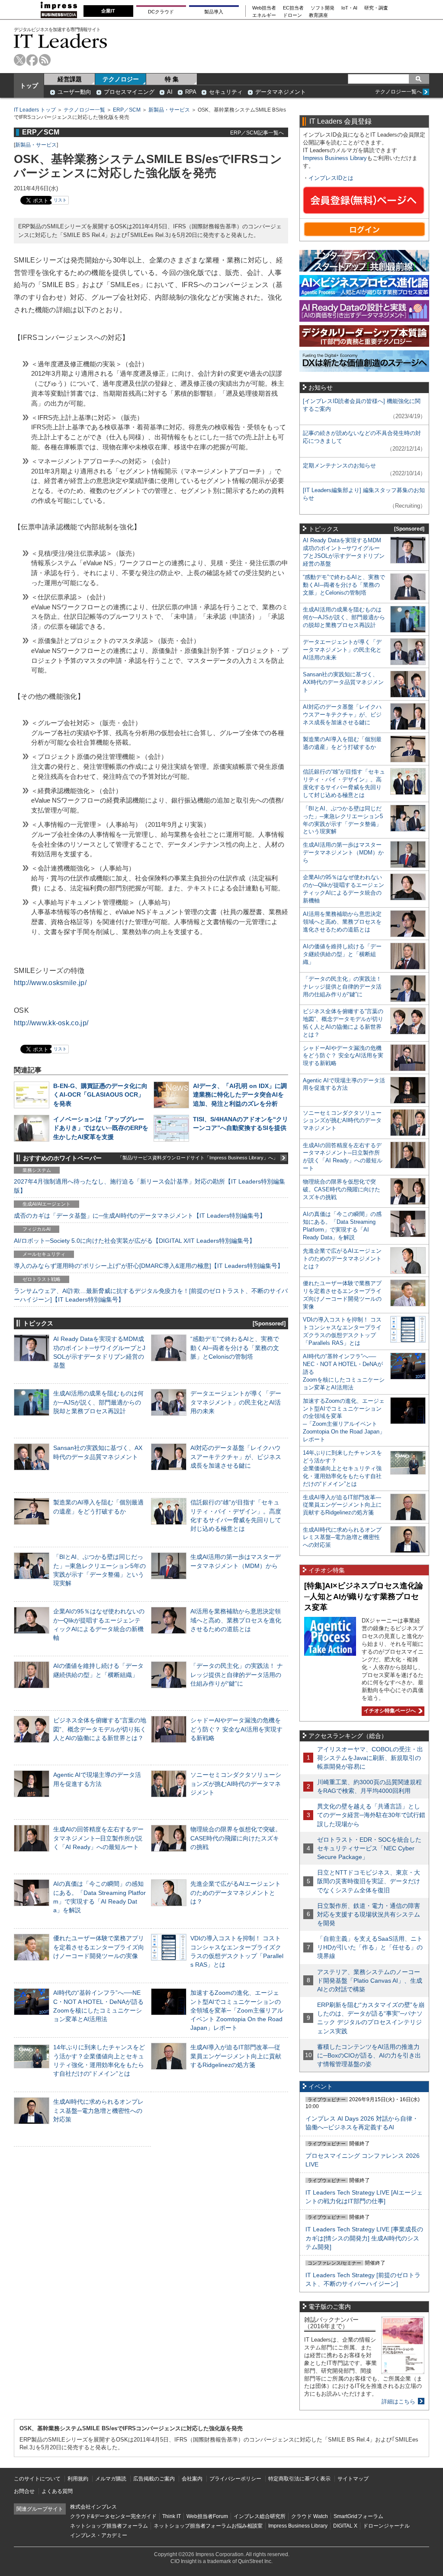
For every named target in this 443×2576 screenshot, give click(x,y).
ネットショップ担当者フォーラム (109, 2526)
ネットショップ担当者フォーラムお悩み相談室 (208, 2526)
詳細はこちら (398, 2402)
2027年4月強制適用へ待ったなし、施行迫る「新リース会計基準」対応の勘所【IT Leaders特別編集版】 (149, 1186)
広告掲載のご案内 (154, 2479)
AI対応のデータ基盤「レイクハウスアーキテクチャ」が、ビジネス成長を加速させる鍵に (236, 1456)
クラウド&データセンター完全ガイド (113, 2516)
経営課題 (70, 79)
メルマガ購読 (111, 2479)
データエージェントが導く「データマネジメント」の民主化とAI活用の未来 (236, 1402)
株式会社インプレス (93, 2507)
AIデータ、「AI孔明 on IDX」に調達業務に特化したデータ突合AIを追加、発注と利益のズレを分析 (240, 1094)
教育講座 (318, 15)
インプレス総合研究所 (260, 2516)
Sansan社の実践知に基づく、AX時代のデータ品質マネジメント (343, 682)
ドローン (292, 15)
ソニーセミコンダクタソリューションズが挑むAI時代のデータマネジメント (236, 1783)
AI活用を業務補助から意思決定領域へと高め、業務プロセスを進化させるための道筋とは (236, 1620)
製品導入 (214, 12)
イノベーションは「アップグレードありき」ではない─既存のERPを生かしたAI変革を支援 (101, 1128)
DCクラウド (161, 12)
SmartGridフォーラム (358, 2516)
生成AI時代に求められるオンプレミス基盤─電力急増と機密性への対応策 (98, 2110)
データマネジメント (281, 92)
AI (170, 92)
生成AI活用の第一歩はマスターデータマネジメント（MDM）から (343, 853)
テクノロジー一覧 (84, 110)
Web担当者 (264, 8)
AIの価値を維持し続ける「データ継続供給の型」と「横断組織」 (342, 954)
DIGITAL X (345, 2526)
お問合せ (24, 2491)
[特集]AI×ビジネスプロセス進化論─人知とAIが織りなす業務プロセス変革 (364, 1596)
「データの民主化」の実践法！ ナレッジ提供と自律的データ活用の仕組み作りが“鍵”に (237, 1674)
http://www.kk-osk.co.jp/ (51, 1023)
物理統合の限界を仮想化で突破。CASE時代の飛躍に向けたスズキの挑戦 (236, 1838)
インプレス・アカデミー (99, 2535)
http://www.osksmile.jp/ (50, 983)
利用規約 (78, 2479)
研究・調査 (376, 8)
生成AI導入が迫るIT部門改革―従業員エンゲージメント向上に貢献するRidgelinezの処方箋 (236, 2056)
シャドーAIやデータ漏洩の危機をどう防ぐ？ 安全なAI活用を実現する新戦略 (236, 1729)
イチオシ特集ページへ (389, 1711)
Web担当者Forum (207, 2516)
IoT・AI (349, 8)
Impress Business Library (335, 158)
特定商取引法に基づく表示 (299, 2479)
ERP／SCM (127, 110)
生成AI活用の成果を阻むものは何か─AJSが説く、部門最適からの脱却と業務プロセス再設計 (98, 1402)
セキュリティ (226, 92)
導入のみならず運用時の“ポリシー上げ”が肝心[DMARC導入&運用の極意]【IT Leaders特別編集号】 (149, 1266)
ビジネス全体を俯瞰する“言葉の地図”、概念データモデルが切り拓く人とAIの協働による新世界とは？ (100, 1729)
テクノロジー (121, 79)
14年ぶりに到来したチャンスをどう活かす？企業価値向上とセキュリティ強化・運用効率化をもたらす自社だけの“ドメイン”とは (342, 1468)
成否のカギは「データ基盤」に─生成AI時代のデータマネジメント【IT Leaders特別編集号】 (140, 1216)
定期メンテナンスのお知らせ (339, 466)
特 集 (172, 79)
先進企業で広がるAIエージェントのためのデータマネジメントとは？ (236, 1892)
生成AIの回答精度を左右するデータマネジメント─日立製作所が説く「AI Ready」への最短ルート (98, 1838)
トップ (29, 86)
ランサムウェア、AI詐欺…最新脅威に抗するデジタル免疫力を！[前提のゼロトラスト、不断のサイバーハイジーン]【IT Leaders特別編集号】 (151, 1295)
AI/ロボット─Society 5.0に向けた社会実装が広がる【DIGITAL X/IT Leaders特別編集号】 (135, 1241)
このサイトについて (37, 2479)
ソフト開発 (323, 8)
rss (45, 60)
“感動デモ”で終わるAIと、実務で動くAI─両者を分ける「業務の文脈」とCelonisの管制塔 (235, 1347)
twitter (20, 60)
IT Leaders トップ (35, 110)
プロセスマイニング (129, 92)
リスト (60, 200)
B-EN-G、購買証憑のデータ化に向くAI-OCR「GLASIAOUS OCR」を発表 (100, 1094)
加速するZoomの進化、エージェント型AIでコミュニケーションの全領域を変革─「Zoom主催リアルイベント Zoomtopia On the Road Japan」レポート (237, 2010)
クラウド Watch (310, 2516)
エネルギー (264, 15)
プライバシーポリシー (235, 2479)
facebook (32, 60)
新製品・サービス (169, 110)
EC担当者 (293, 8)
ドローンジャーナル (386, 2526)
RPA (191, 92)
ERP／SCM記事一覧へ (257, 133)
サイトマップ (353, 2479)
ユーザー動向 (74, 92)
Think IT (172, 2516)
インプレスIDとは (331, 178)
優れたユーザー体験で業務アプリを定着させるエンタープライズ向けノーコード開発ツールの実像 (99, 1947)
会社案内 (192, 2479)
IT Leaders (61, 41)
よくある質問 (57, 2491)
